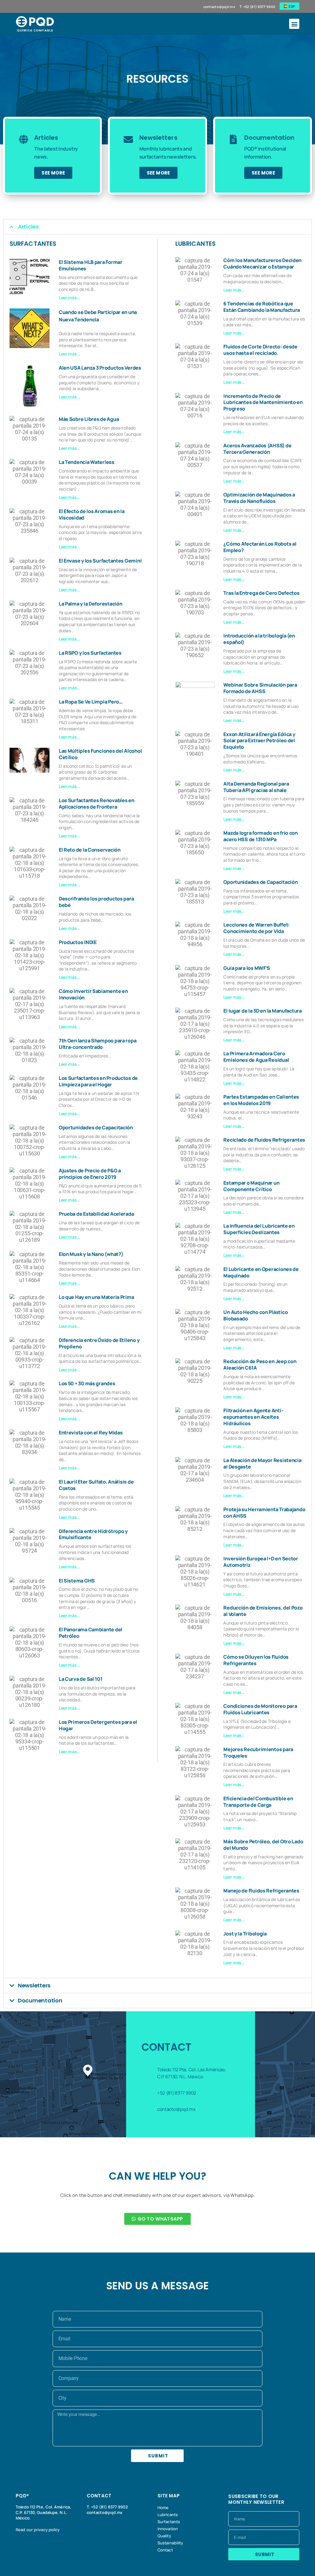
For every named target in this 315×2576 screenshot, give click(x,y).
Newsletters (34, 1985)
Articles (28, 227)
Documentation (40, 2000)
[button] (294, 24)
